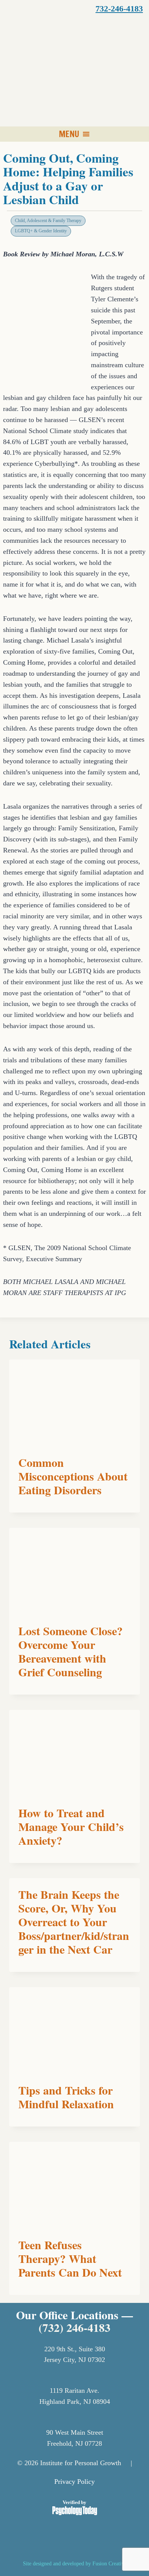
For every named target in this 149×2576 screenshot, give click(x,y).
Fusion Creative (109, 2563)
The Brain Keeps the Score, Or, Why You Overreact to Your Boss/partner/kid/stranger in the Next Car (74, 1922)
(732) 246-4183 (74, 2327)
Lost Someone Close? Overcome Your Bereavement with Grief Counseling (70, 1651)
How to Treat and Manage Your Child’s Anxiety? (71, 1826)
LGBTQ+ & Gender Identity (41, 231)
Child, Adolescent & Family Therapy (48, 221)
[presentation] (74, 1403)
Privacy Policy (74, 2482)
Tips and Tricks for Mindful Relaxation (66, 2097)
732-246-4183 (119, 9)
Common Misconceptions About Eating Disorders (73, 1476)
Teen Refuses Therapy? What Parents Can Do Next (70, 2258)
